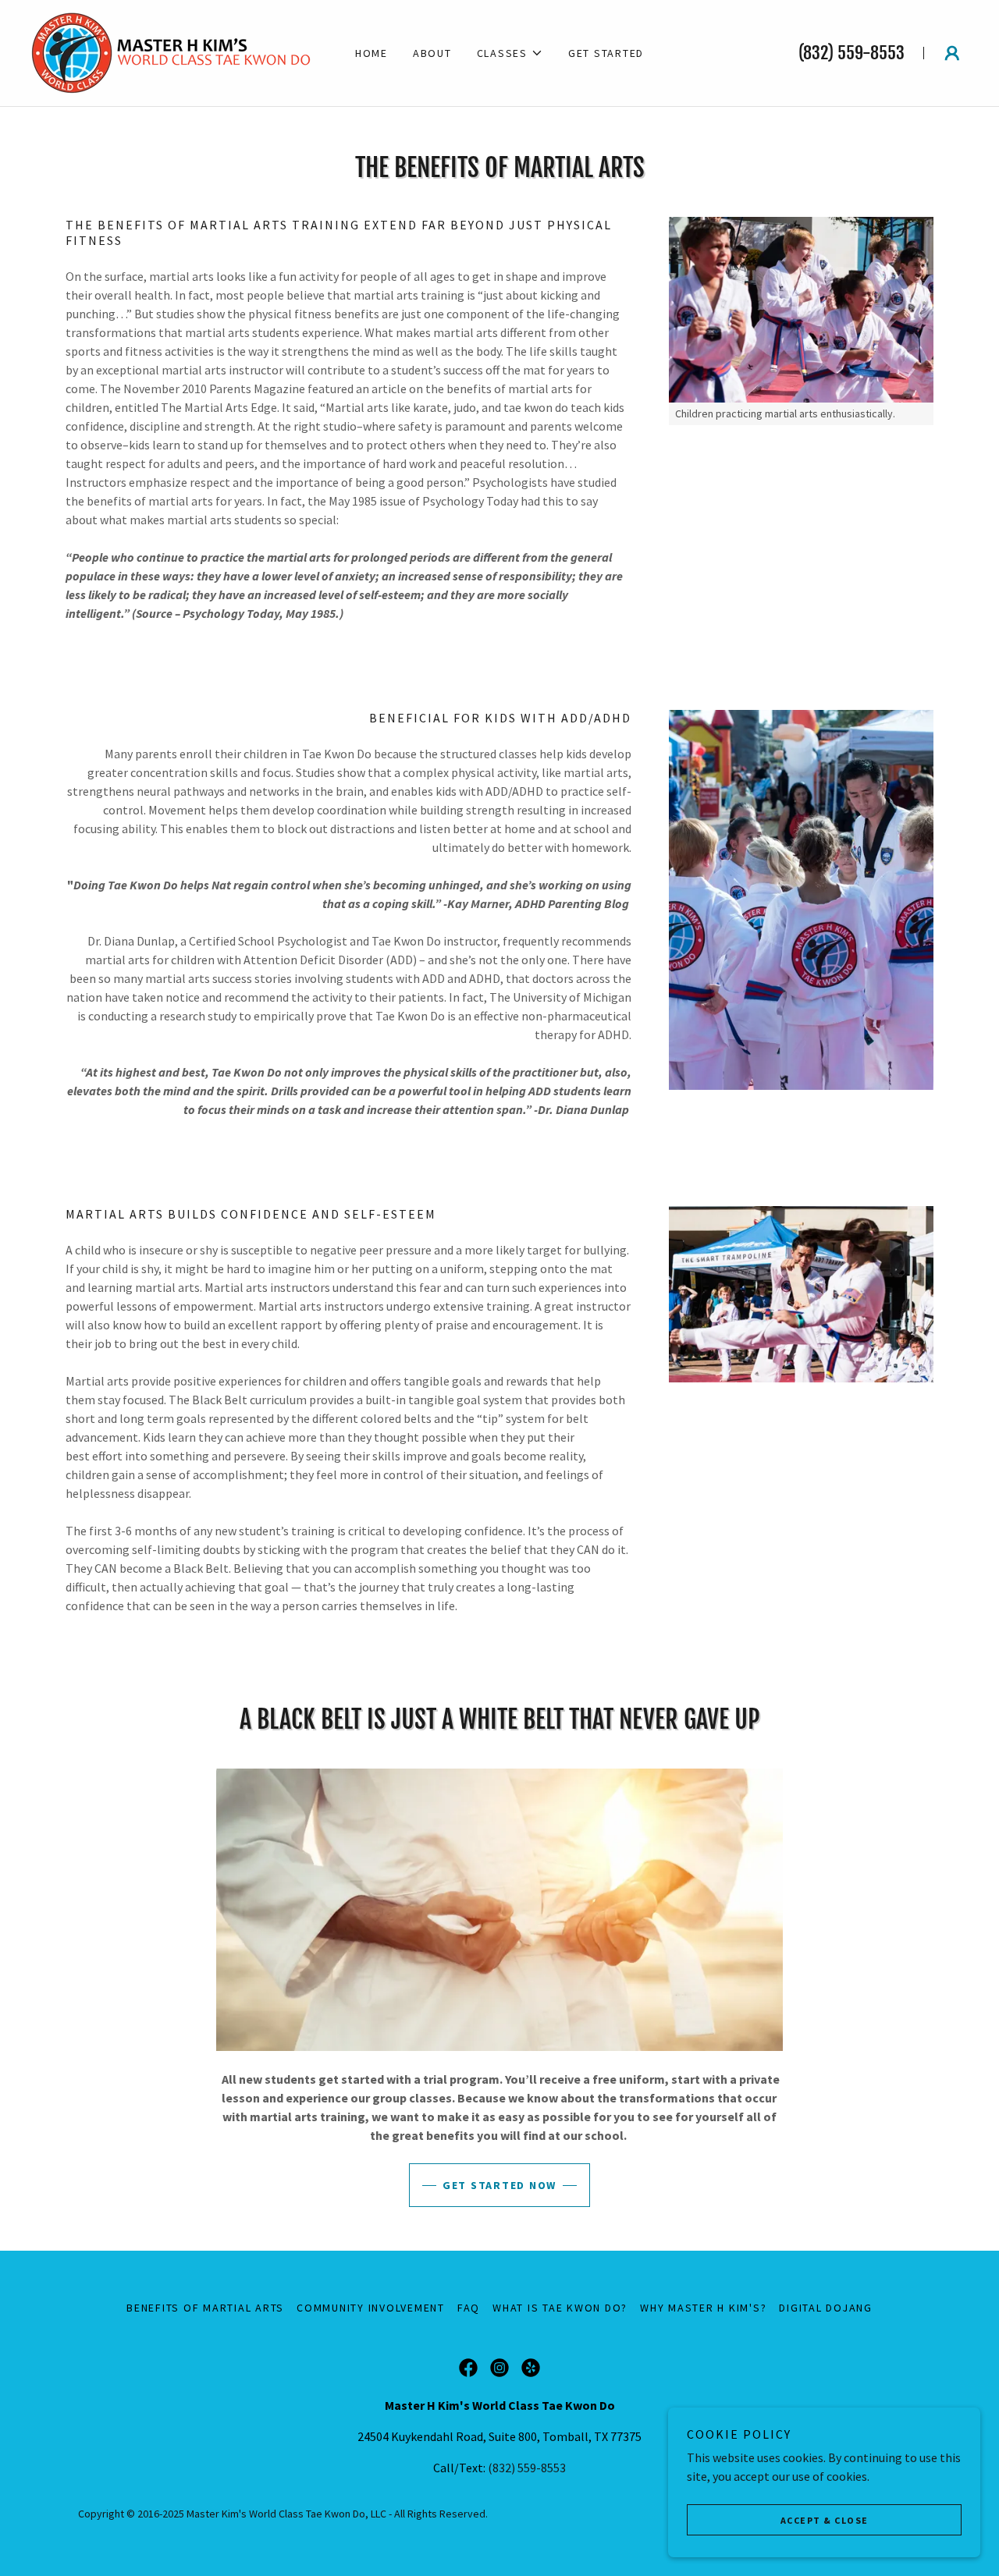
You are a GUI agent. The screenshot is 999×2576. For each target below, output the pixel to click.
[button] (510, 53)
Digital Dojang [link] (826, 2308)
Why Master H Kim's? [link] (703, 2308)
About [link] (432, 53)
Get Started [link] (606, 53)
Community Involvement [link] (371, 2308)
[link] (171, 51)
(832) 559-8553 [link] (851, 53)
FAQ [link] (469, 2308)
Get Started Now (499, 2185)
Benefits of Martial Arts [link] (205, 2308)
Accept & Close (825, 2520)
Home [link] (372, 53)
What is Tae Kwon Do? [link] (560, 2308)
